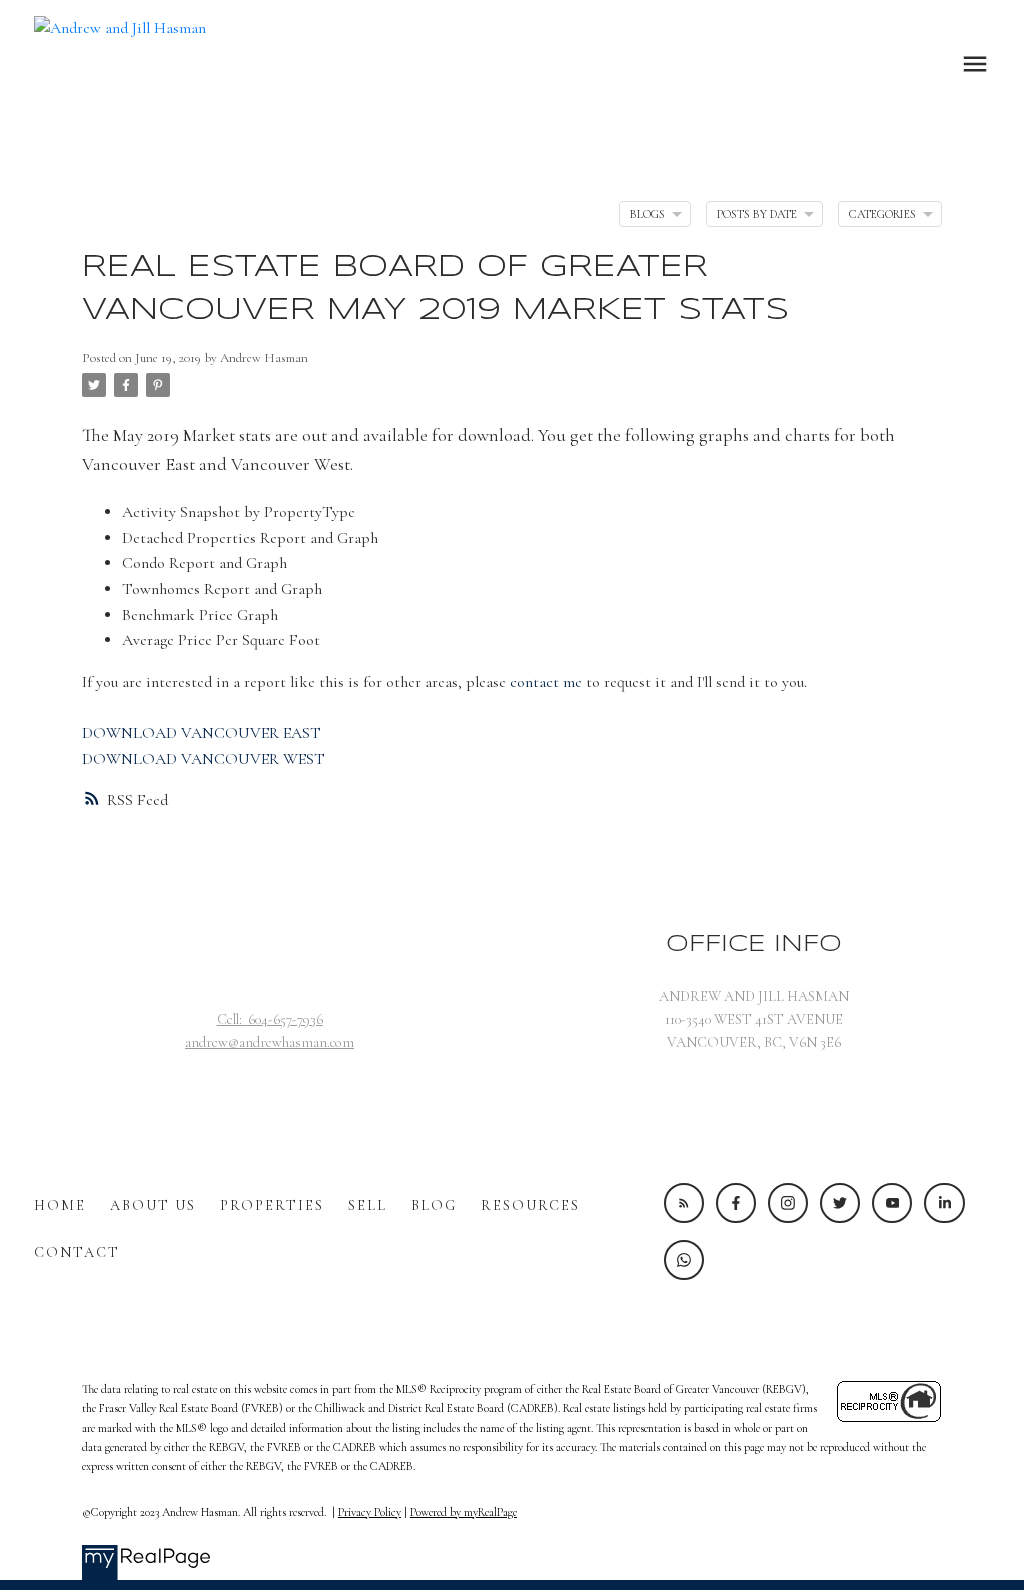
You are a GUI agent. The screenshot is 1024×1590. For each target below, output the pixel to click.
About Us (153, 1205)
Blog (434, 1205)
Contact (77, 1252)
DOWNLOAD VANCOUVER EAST (201, 733)
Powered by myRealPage (463, 1512)
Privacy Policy (369, 1512)
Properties (272, 1205)
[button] (684, 1203)
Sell (367, 1205)
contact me (546, 682)
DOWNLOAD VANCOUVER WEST (203, 759)
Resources (530, 1205)
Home (60, 1205)
